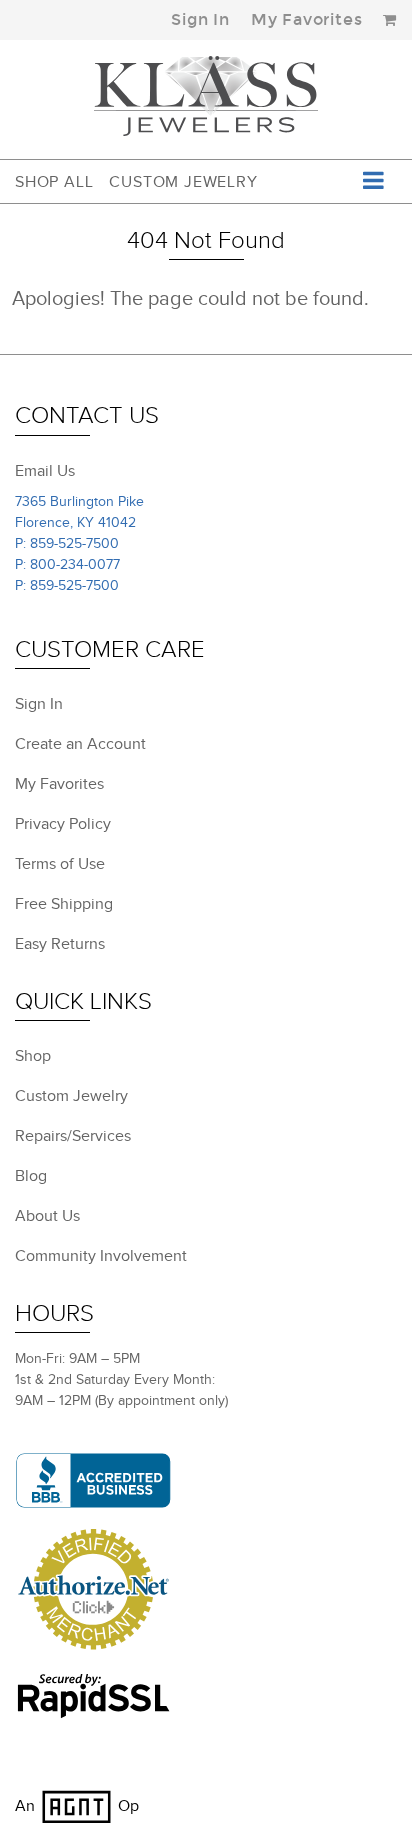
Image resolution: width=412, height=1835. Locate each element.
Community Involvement (101, 1256)
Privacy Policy (63, 824)
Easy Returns (60, 944)
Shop (33, 1056)
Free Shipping (64, 904)
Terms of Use (60, 864)
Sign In (200, 19)
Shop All (54, 182)
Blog (31, 1176)
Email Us (45, 471)
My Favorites (307, 19)
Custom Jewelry (183, 182)
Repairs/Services (73, 1136)
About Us (47, 1216)
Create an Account (80, 744)
